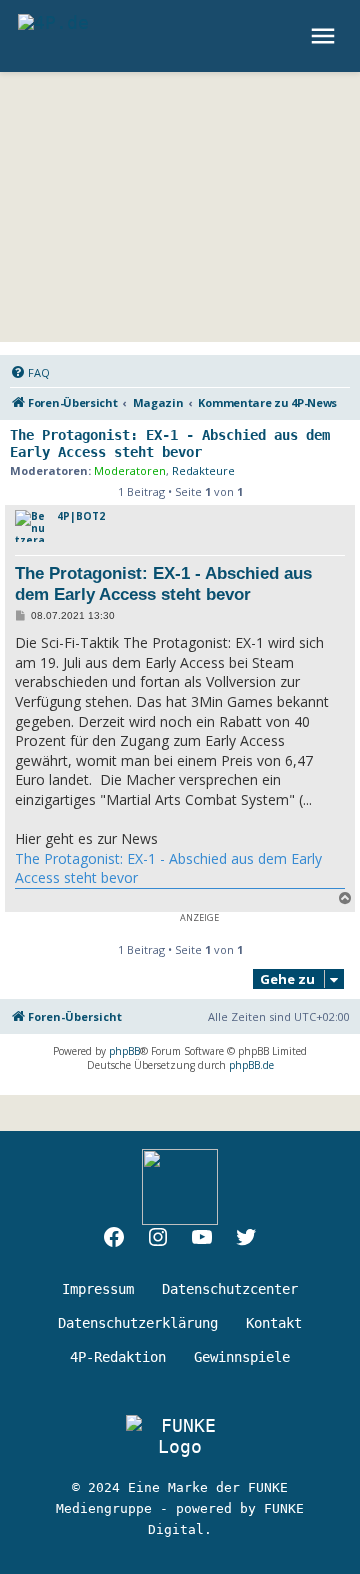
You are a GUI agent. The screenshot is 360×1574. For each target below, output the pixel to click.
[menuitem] (30, 373)
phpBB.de (251, 1065)
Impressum (98, 1289)
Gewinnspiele (242, 1357)
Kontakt (274, 1323)
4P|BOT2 (81, 516)
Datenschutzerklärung (138, 1323)
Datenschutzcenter (230, 1289)
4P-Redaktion (118, 1357)
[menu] (325, 36)
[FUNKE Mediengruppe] (180, 1436)
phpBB (124, 1051)
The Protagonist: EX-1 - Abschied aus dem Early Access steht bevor (170, 443)
